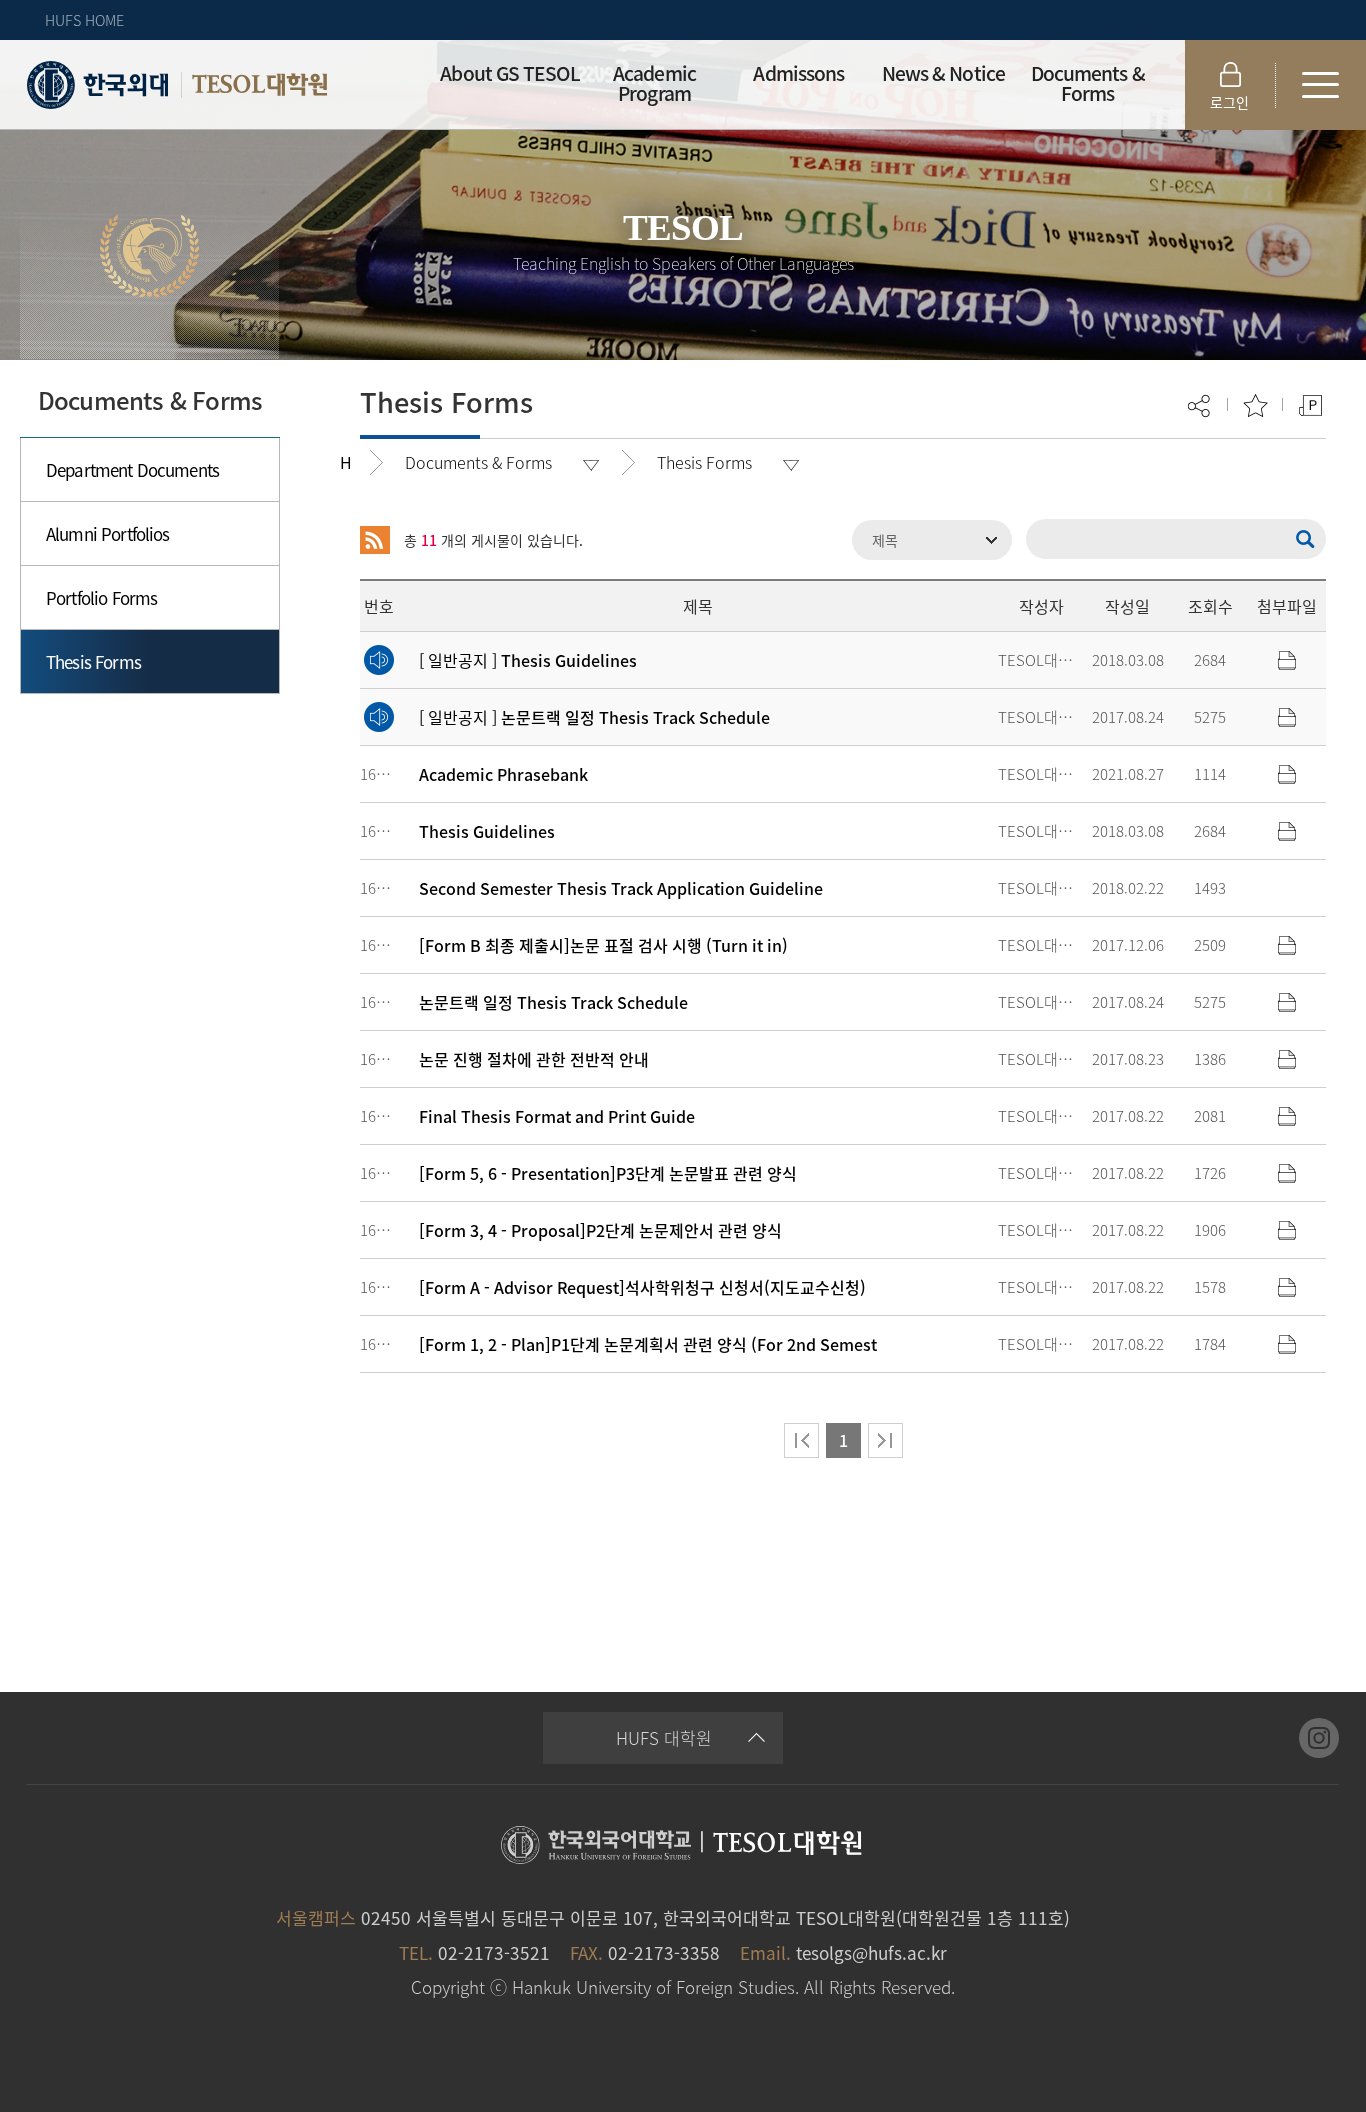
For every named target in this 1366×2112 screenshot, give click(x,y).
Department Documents (132, 469)
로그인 (1229, 102)
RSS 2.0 (375, 540)
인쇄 (1310, 405)
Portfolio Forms (101, 597)
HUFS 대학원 (664, 1737)
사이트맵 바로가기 (1321, 85)
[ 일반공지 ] (528, 660)
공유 (1200, 405)
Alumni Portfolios (108, 533)
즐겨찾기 (1255, 405)
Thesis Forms (93, 661)
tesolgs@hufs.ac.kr (871, 1952)
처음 (801, 1440)
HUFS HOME (84, 20)
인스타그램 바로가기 (1319, 1738)
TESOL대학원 (260, 85)
